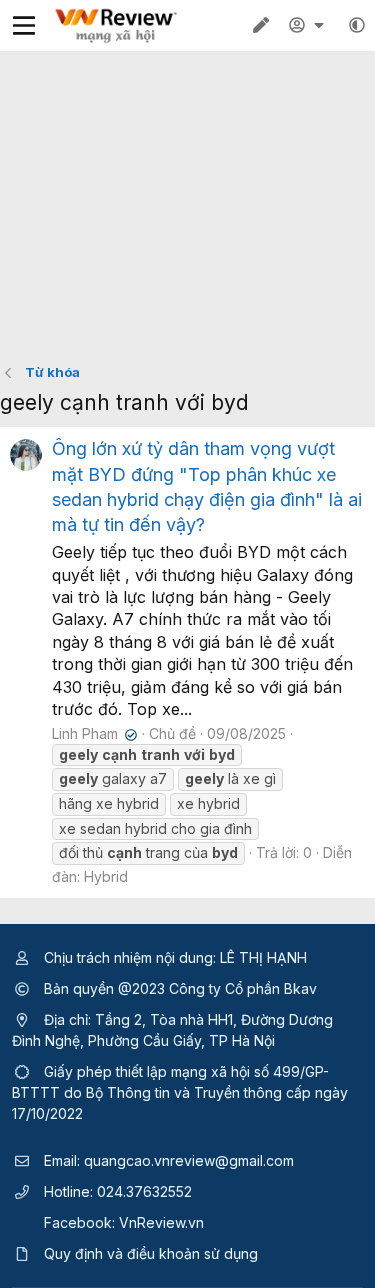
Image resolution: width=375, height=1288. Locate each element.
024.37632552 (144, 1191)
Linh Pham (92, 733)
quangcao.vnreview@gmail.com (189, 1160)
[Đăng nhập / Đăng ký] (309, 25)
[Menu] (24, 25)
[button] (357, 25)
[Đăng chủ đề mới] (261, 25)
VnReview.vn (161, 1222)
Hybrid (106, 876)
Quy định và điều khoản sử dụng (151, 1253)
